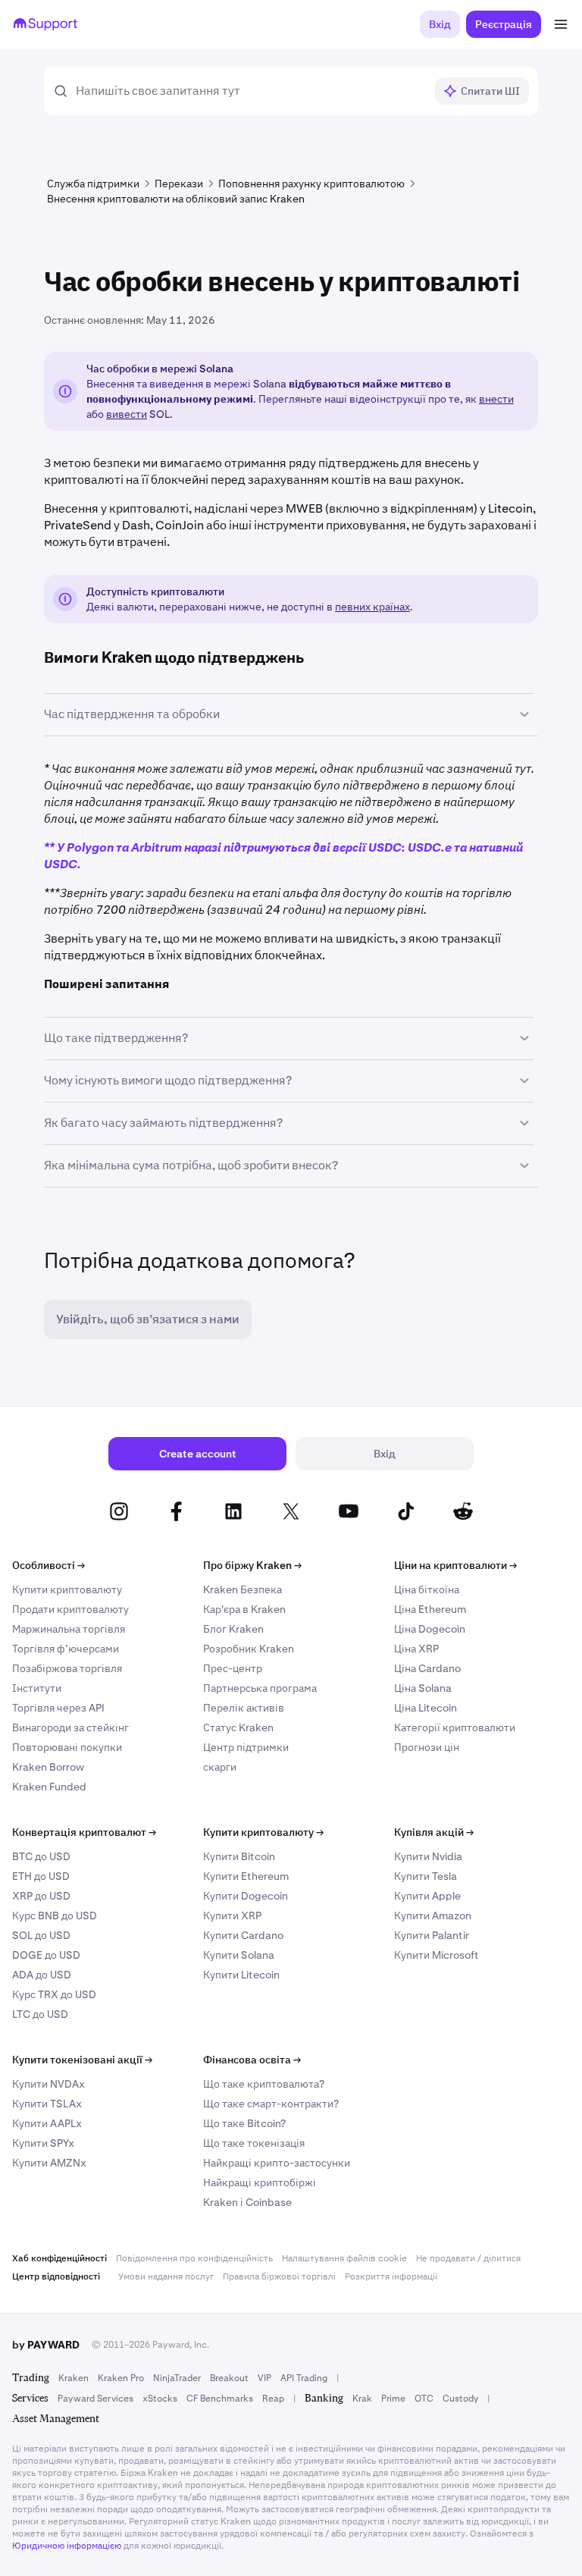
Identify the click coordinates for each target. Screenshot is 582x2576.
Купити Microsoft (436, 1955)
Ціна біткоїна (427, 1589)
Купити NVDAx (48, 2084)
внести (496, 399)
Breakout (229, 2378)
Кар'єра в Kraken (244, 1609)
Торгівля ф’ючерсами (66, 1649)
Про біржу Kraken (252, 1565)
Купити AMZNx (49, 2163)
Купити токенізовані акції (82, 2060)
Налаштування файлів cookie (344, 2258)
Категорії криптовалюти (455, 1727)
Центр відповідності (56, 2276)
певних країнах (372, 607)
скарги (220, 1767)
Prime (393, 2399)
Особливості (48, 1565)
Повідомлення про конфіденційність (194, 2258)
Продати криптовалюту (70, 1609)
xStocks (160, 2399)
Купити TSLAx (47, 2104)
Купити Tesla (426, 1876)
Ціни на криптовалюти (455, 1565)
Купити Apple (427, 1896)
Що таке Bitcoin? (244, 2123)
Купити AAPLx (47, 2123)
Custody (460, 2399)
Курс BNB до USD (55, 1916)
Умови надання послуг (166, 2276)
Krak (362, 2399)
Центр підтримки (246, 1747)
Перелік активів (244, 1708)
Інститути (37, 1688)
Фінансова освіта (252, 2060)
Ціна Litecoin (426, 1708)
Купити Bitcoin (239, 1856)
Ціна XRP (416, 1649)
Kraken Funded (49, 1787)
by (46, 2345)
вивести (127, 414)
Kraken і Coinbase (247, 2202)
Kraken (74, 2378)
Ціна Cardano (427, 1668)
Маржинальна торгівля (69, 1629)
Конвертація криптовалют (84, 1832)
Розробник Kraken (249, 1649)
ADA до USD (42, 1975)
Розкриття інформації (391, 2276)
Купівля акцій (434, 1832)
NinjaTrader (177, 2378)
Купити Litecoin (241, 1975)
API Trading (304, 2378)
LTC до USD (40, 2014)
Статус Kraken (238, 1727)
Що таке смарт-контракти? (271, 2104)
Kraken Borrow (48, 1767)
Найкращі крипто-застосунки (277, 2163)
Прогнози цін (427, 1747)
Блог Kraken (233, 1629)
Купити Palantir (432, 1935)
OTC (424, 2399)
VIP (264, 2378)
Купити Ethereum (246, 1876)
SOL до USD (41, 1935)
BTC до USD (41, 1856)
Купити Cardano (243, 1935)
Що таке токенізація (254, 2143)
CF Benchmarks (220, 2399)
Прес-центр (233, 1668)
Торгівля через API (58, 1708)
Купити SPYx (43, 2143)
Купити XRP (232, 1916)
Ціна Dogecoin (430, 1629)
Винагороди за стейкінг (70, 1727)
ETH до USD (41, 1876)
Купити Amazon (433, 1916)
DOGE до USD (46, 1955)
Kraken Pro (121, 2378)
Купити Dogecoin (246, 1896)
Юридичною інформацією (67, 2546)
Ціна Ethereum (430, 1609)
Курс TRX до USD (54, 1994)
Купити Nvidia (428, 1856)
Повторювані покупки (67, 1747)
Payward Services (95, 2399)
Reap (273, 2399)
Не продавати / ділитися (468, 2258)
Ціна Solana (423, 1688)
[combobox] (250, 91)
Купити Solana (239, 1955)
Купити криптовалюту (67, 1589)
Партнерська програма (260, 1688)
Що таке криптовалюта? (264, 2084)
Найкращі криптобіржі (260, 2182)
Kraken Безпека (242, 1589)
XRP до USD (41, 1896)
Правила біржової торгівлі (279, 2276)
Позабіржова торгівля (67, 1668)
